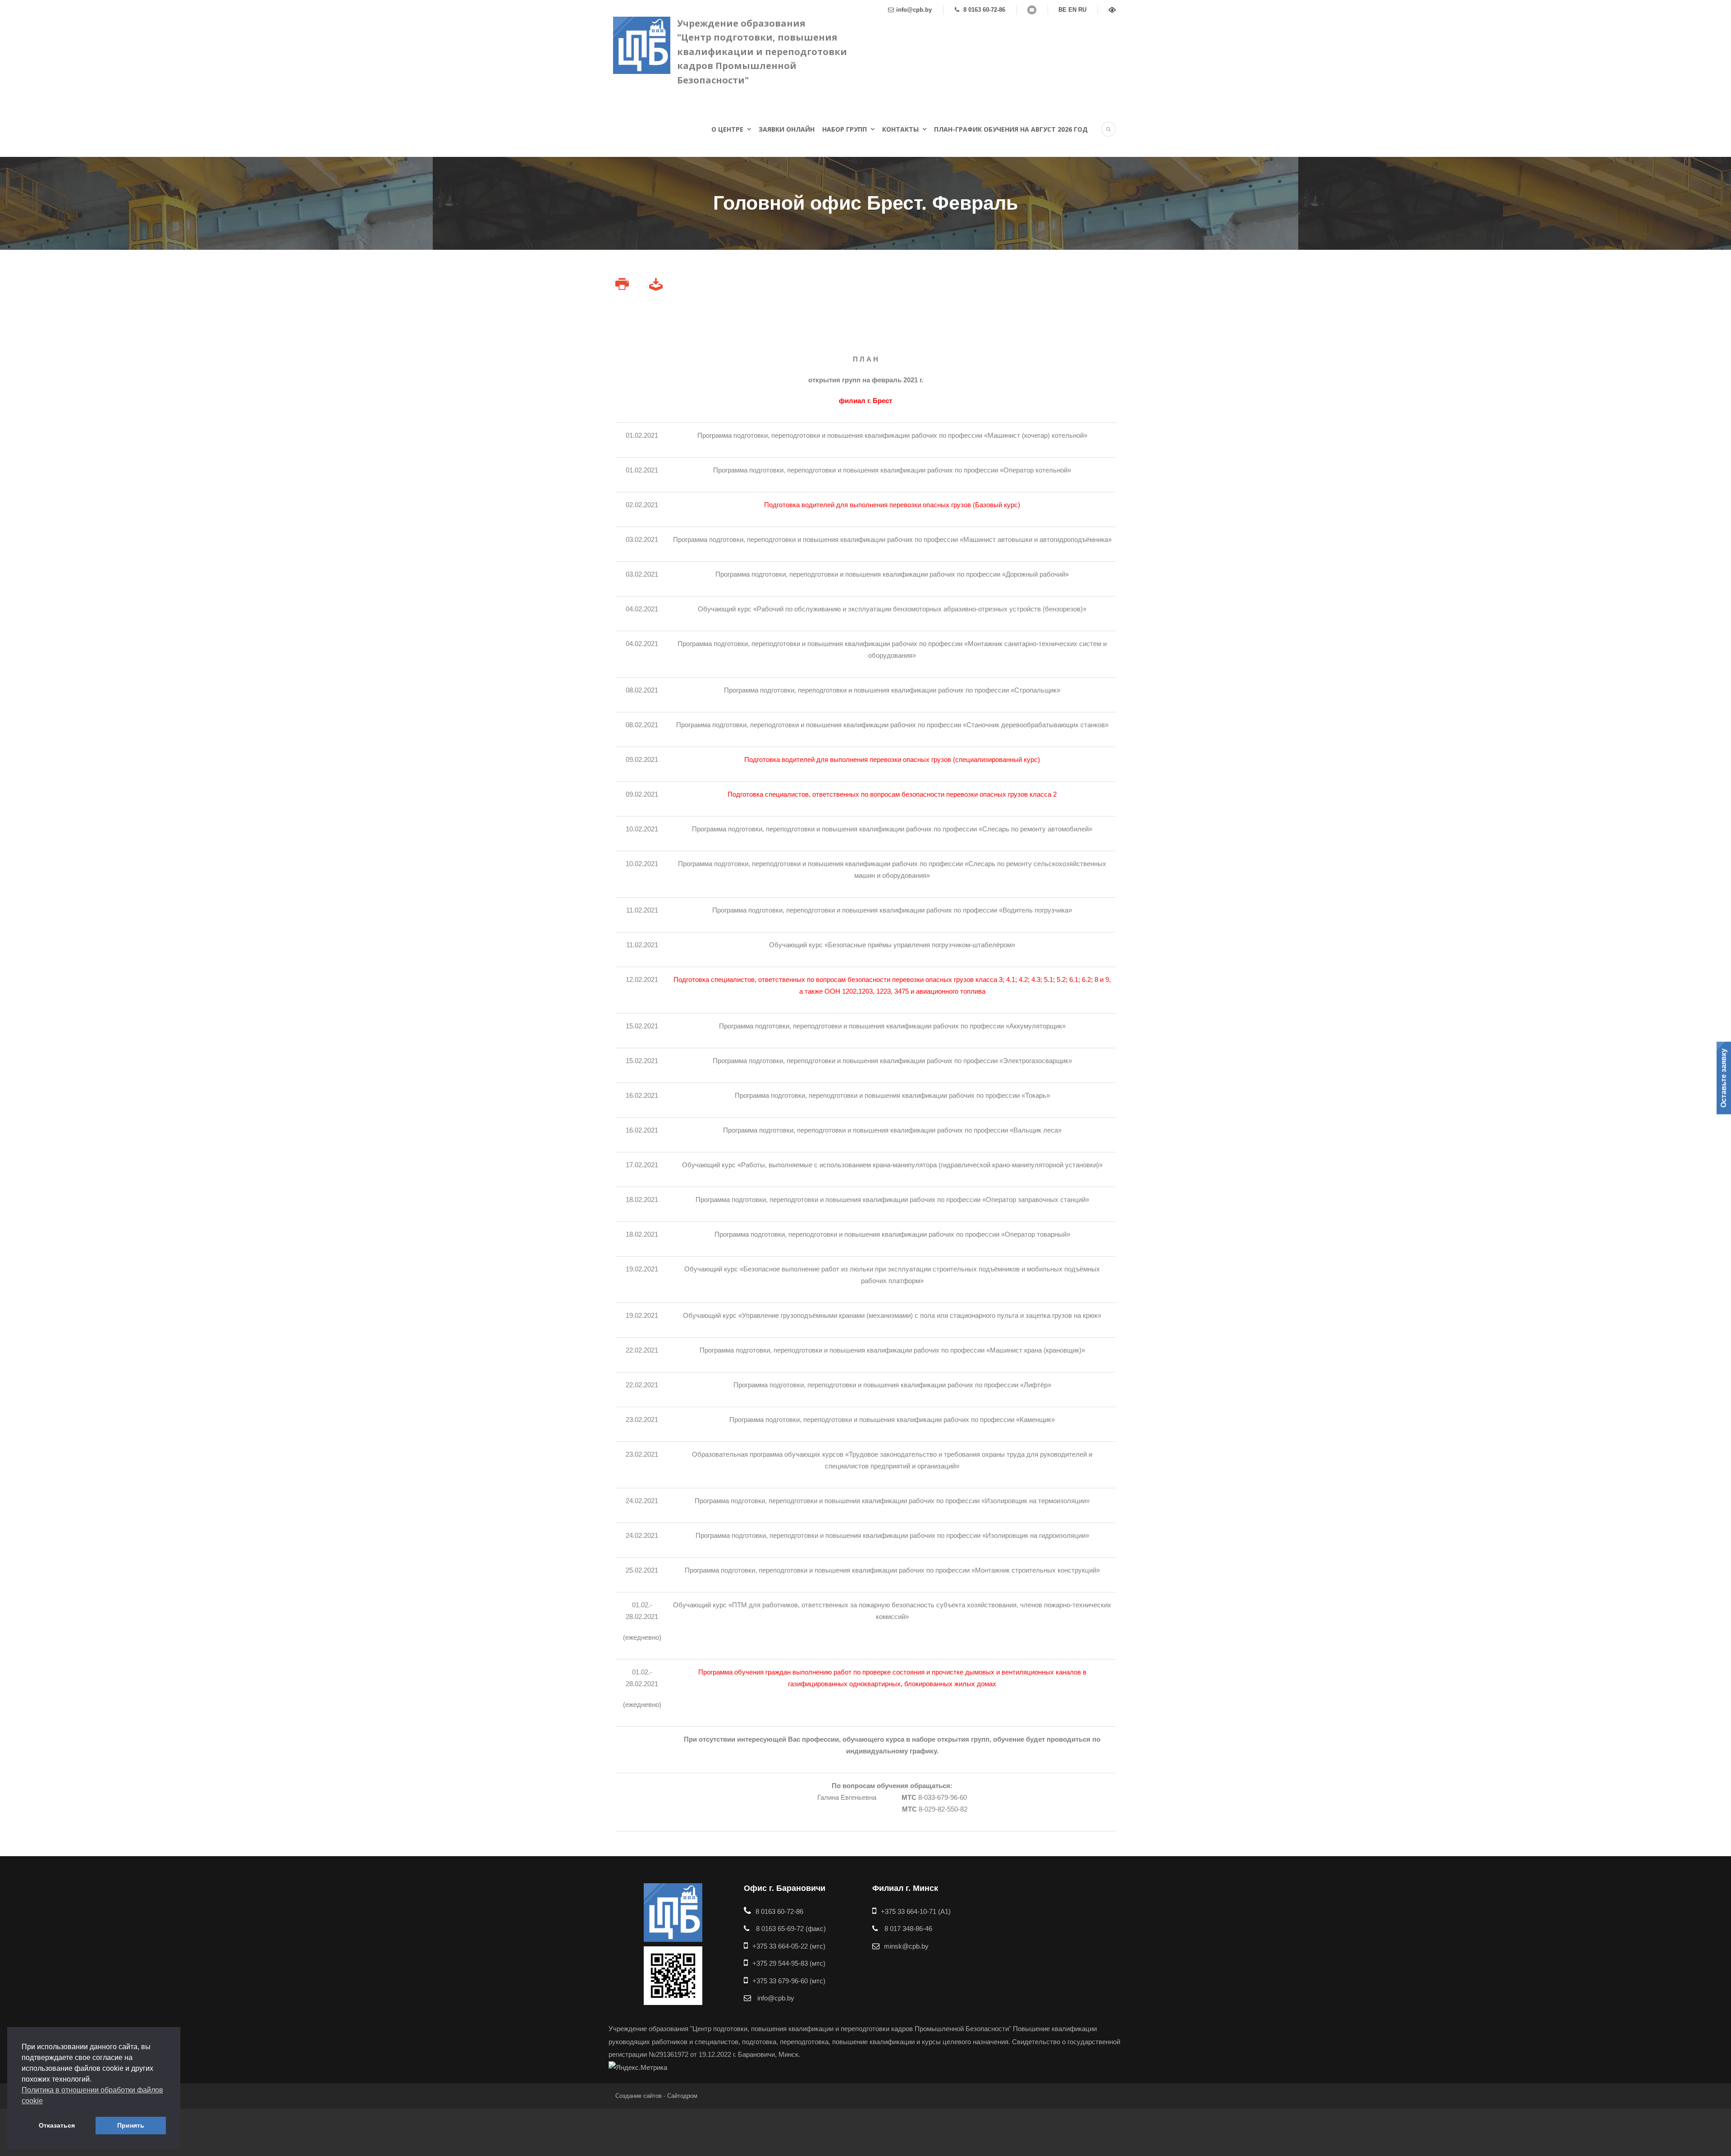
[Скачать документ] (657, 287)
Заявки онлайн (787, 129)
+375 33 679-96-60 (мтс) (789, 1981)
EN (1072, 10)
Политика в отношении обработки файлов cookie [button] (92, 2095)
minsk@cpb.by (906, 1946)
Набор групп (845, 129)
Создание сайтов (639, 2096)
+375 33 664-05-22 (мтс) (789, 1946)
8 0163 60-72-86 (983, 10)
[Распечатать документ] (623, 287)
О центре (727, 129)
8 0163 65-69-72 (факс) (790, 1929)
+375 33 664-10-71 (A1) (916, 1911)
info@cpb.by (914, 10)
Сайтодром (682, 2096)
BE (1062, 10)
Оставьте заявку (1724, 1078)
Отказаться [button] (57, 2125)
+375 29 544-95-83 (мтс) (789, 1963)
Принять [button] (131, 2125)
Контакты (900, 129)
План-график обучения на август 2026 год (1011, 129)
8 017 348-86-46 (907, 1929)
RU (1082, 10)
